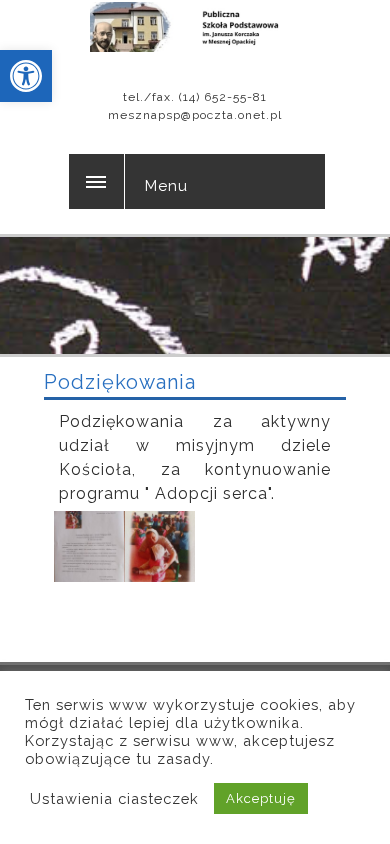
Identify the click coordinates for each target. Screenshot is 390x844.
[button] (26, 76)
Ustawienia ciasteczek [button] (114, 798)
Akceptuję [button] (261, 798)
